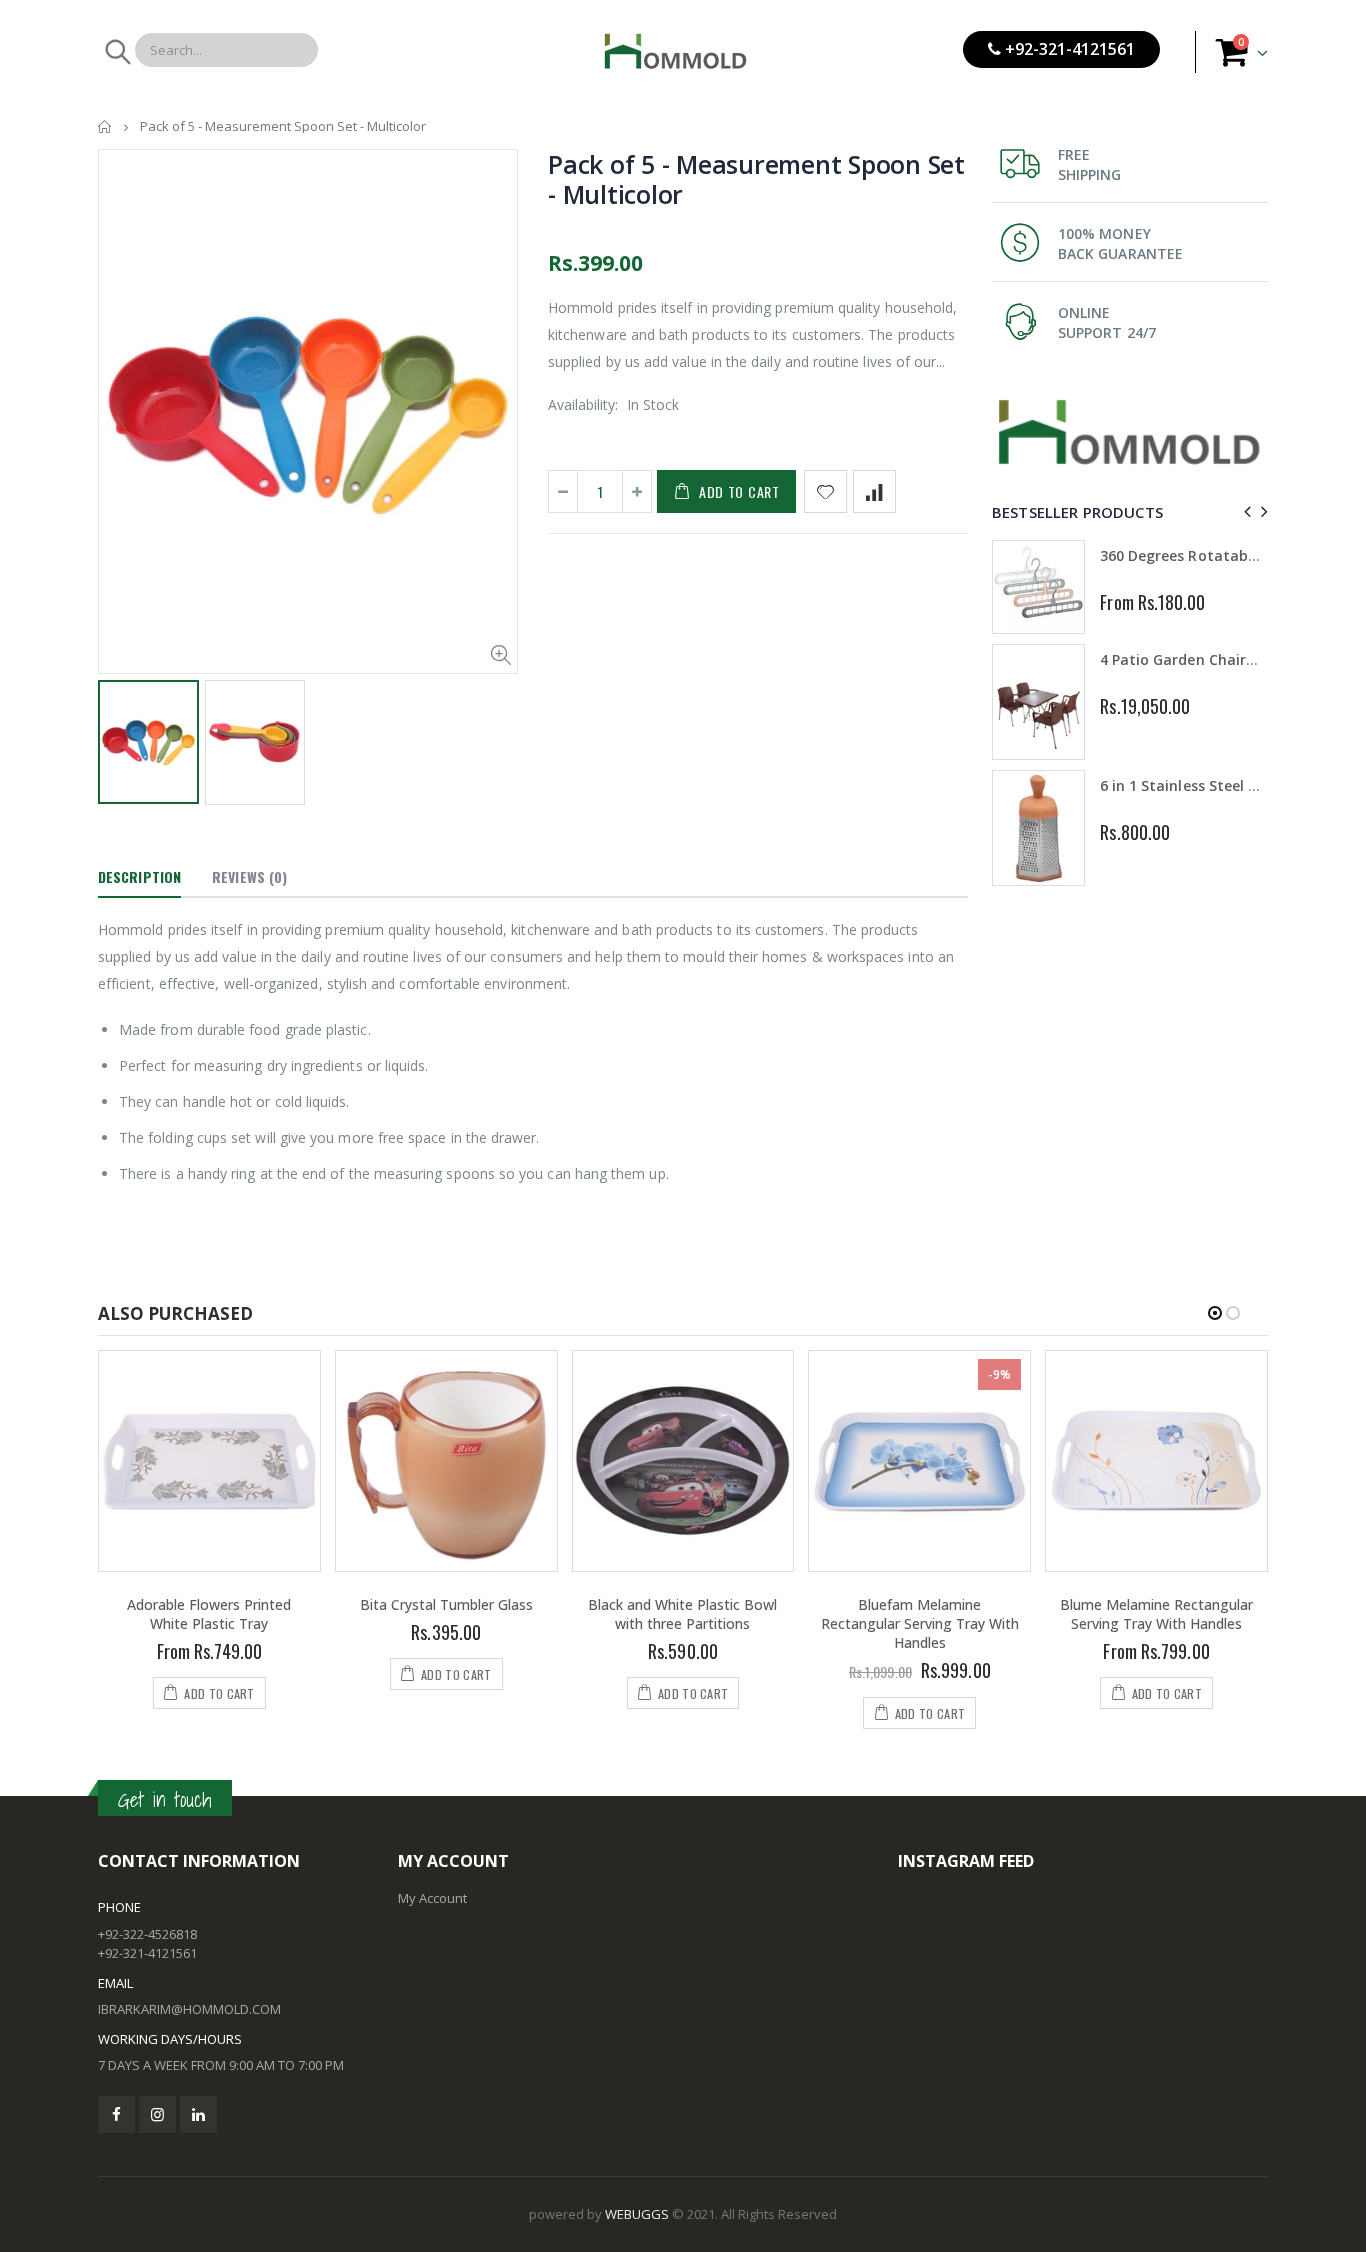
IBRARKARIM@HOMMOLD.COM (189, 2009)
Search (116, 52)
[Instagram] (157, 2114)
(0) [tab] (249, 876)
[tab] (139, 878)
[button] (1215, 1313)
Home (105, 126)
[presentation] (1244, 511)
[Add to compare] (874, 491)
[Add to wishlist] (825, 491)
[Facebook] (116, 2114)
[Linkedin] (198, 2114)
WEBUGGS (637, 2214)
